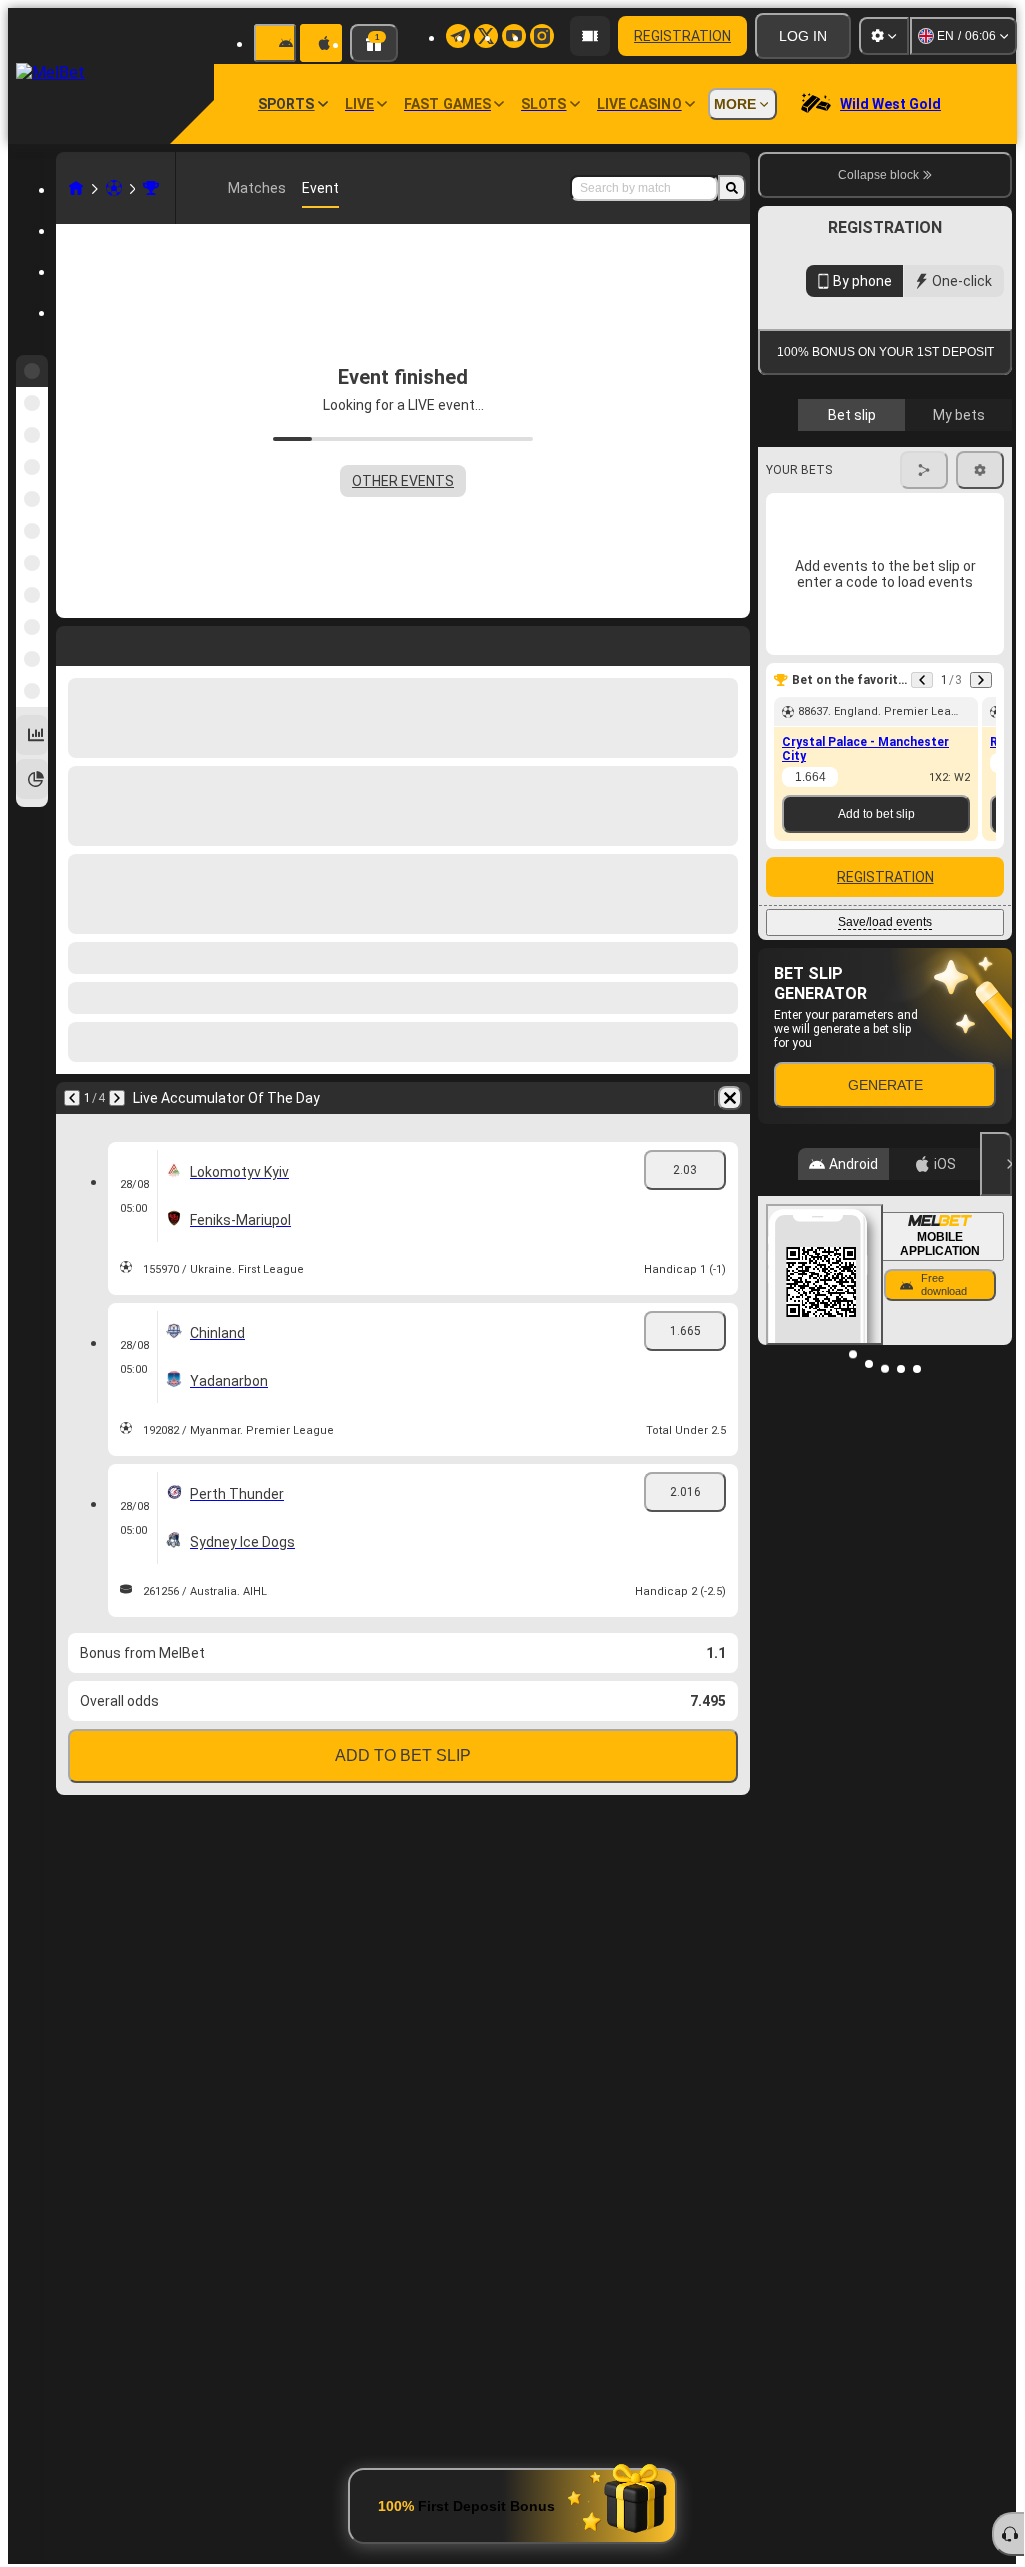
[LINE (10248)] (76, 188)
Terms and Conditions (894, 473)
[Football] (114, 188)
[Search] (732, 188)
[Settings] (884, 36)
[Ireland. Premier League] (151, 188)
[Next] (117, 1098)
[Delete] (730, 1098)
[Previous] (72, 1098)
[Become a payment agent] (590, 36)
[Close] (996, 1347)
